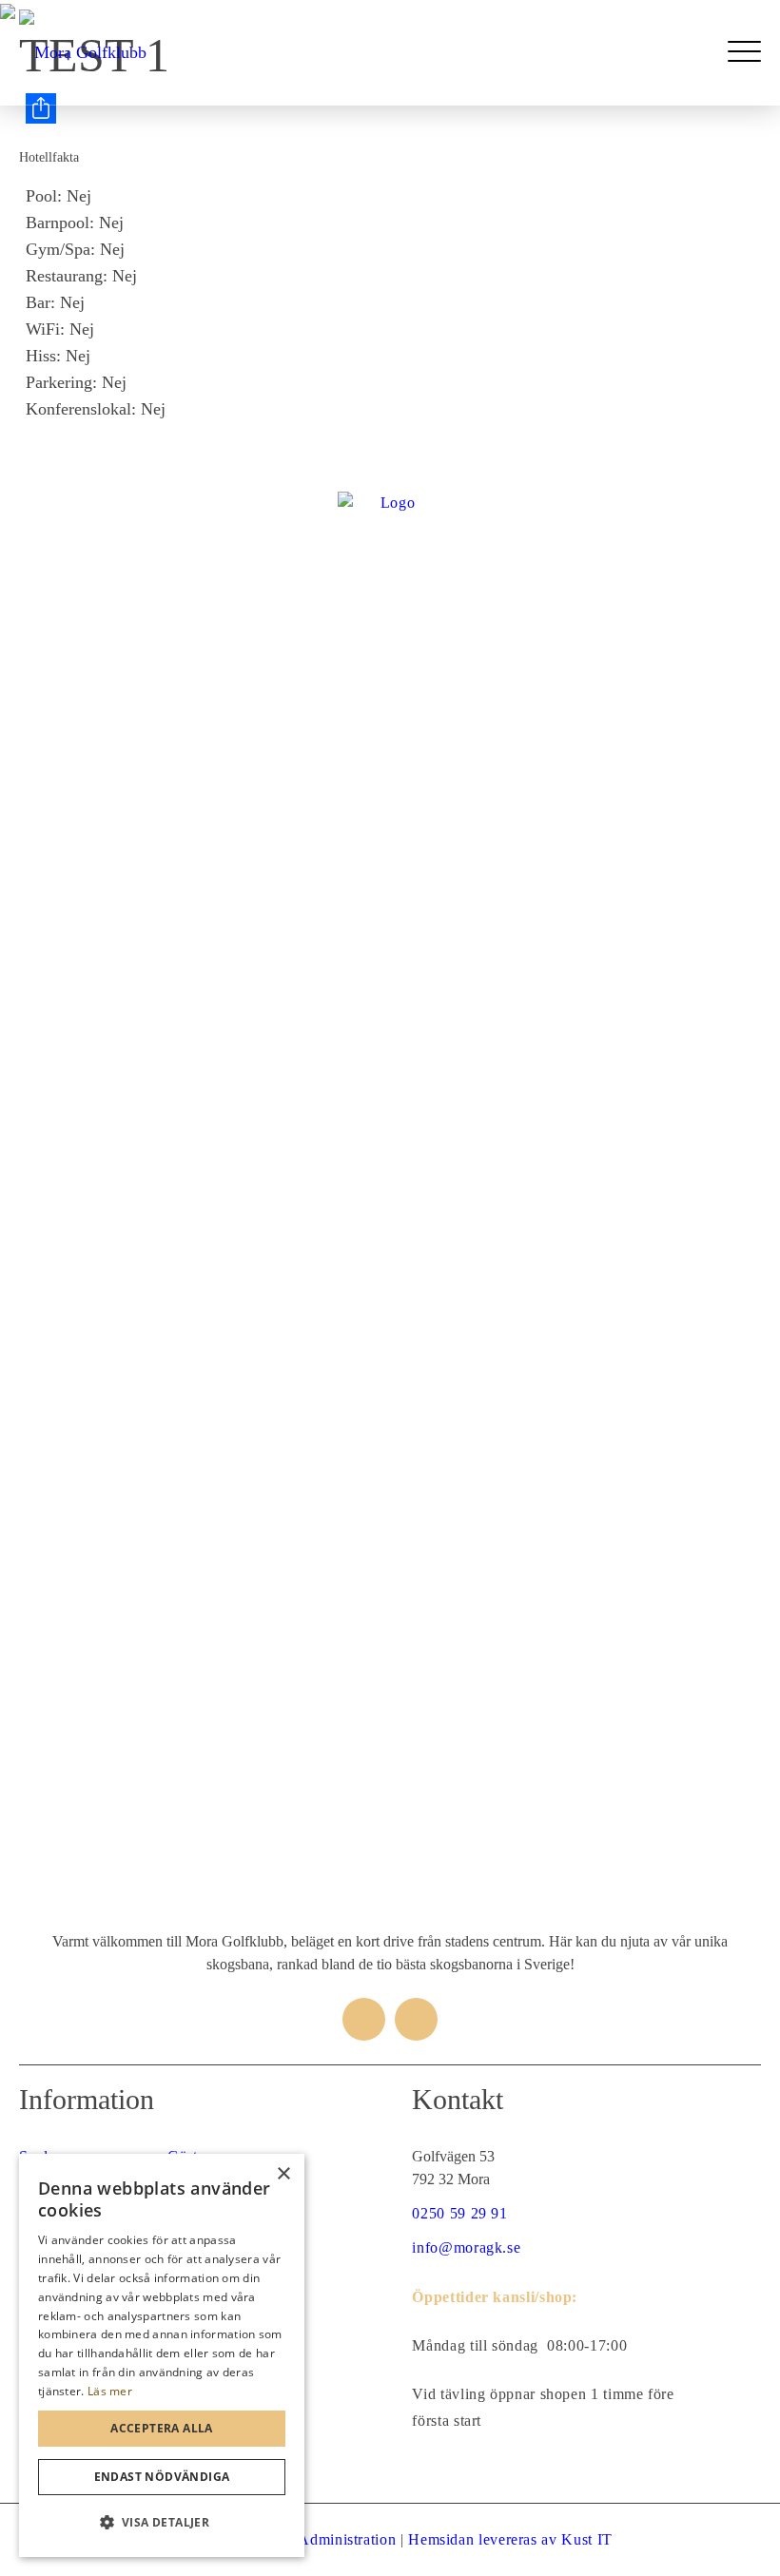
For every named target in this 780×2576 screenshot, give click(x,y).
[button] (162, 2523)
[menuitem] (744, 52)
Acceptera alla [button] (162, 2428)
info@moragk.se (466, 2247)
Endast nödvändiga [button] (162, 2477)
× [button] (283, 2174)
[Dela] (393, 108)
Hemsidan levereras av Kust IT (510, 2539)
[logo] (83, 52)
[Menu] (744, 52)
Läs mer (110, 2391)
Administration (347, 2539)
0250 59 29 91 (459, 2213)
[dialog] (162, 2355)
